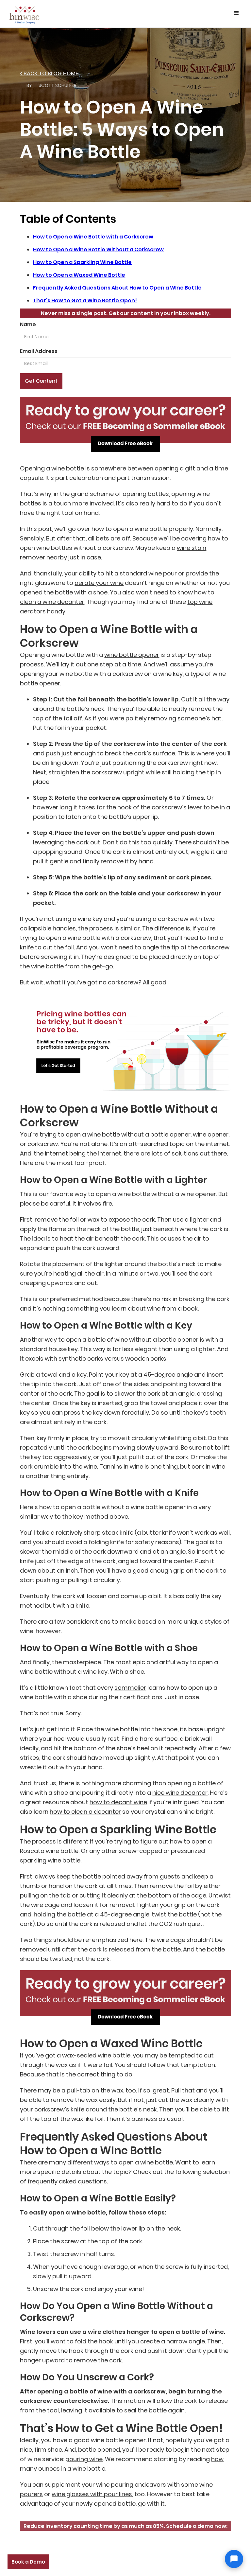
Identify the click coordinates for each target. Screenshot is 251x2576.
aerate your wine (99, 583)
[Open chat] (234, 2559)
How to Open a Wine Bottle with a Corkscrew (93, 237)
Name (28, 324)
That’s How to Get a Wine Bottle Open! (85, 300)
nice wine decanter (180, 1793)
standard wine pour (148, 573)
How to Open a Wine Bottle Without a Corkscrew (98, 249)
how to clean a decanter (85, 1812)
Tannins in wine (121, 1466)
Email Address (39, 351)
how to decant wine (118, 1802)
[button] (236, 13)
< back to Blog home (49, 73)
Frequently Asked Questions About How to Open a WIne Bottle (117, 288)
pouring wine (84, 2459)
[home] (25, 14)
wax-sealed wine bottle (96, 2055)
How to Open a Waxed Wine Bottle (79, 275)
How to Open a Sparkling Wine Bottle (82, 262)
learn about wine (136, 1308)
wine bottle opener (132, 655)
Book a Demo (28, 2562)
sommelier (130, 1688)
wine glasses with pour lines (92, 2494)
